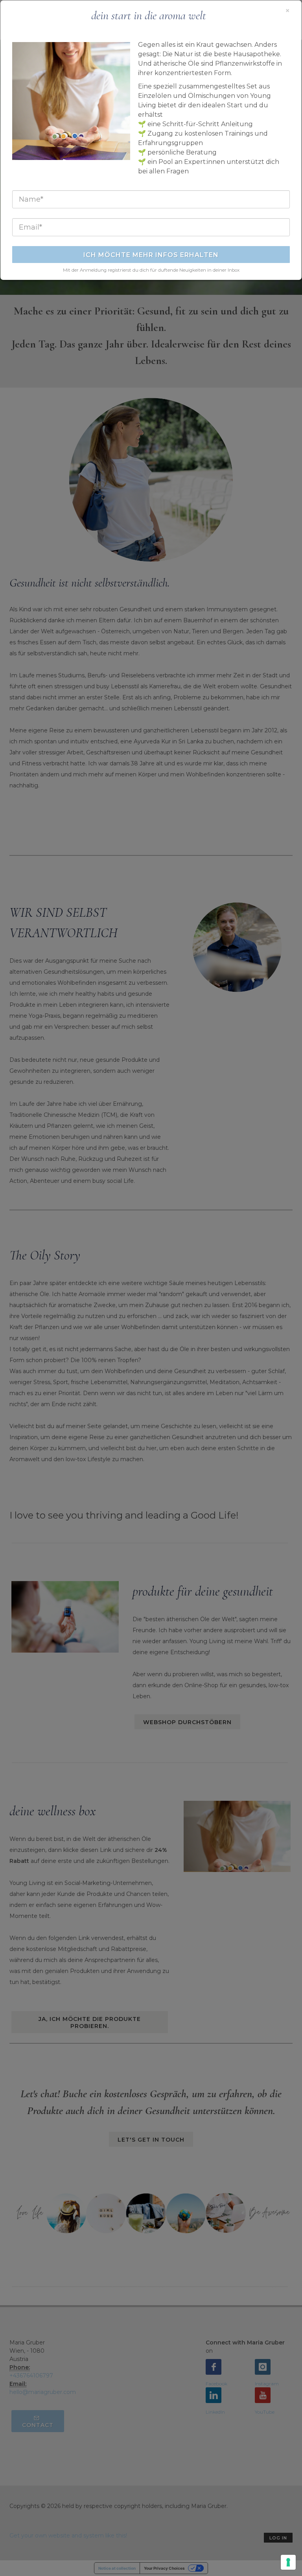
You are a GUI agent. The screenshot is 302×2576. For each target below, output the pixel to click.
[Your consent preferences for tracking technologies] (288, 2562)
